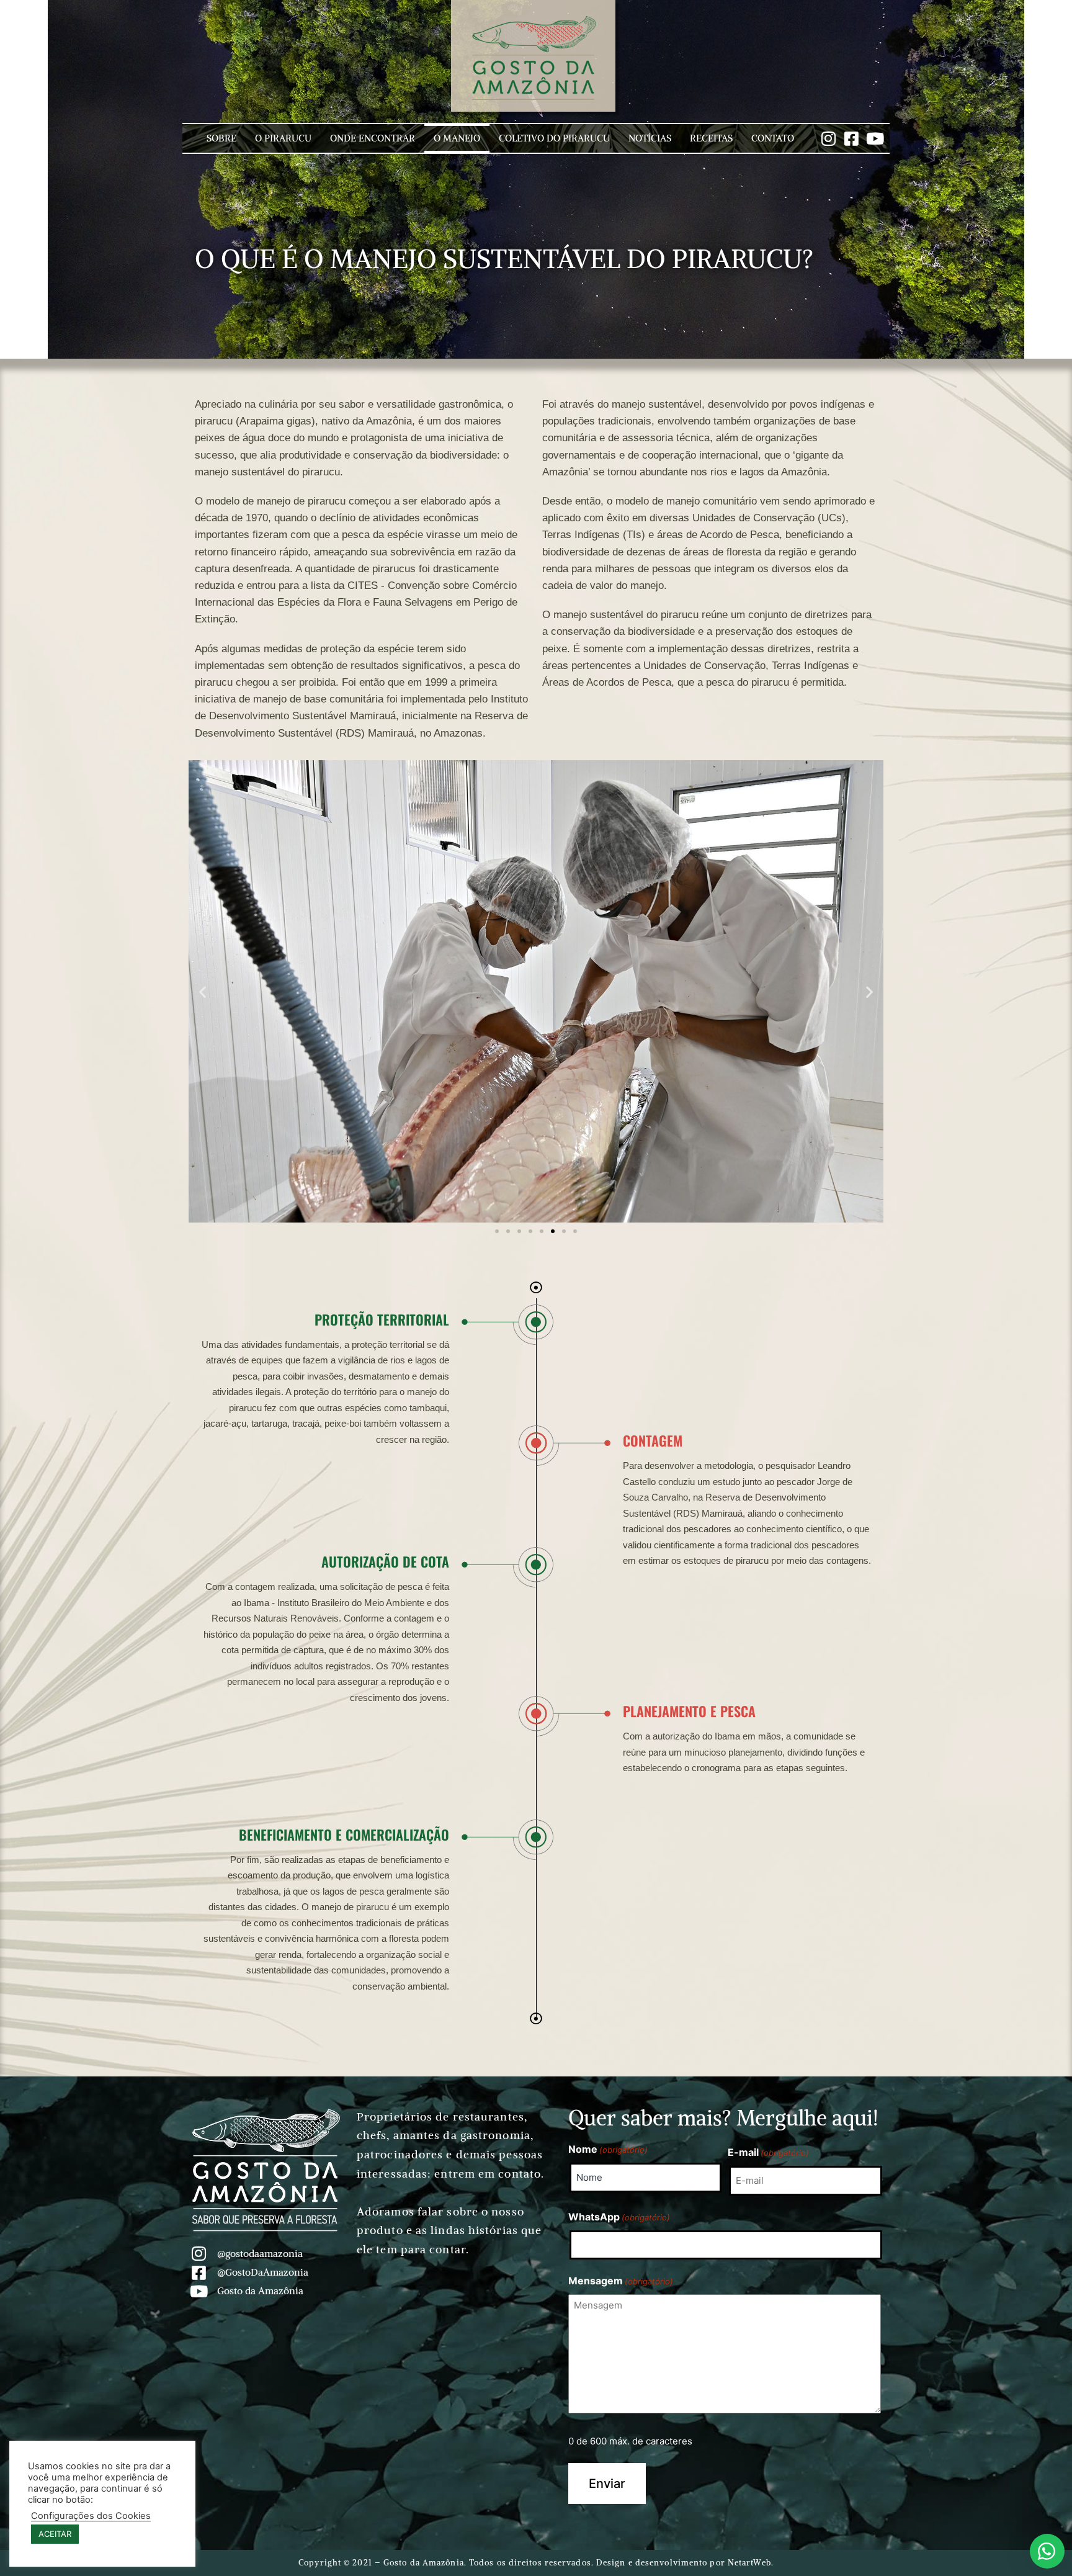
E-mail (768, 2152)
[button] (203, 992)
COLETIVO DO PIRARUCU (554, 138)
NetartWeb (749, 2563)
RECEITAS (711, 138)
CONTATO (773, 138)
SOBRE (221, 138)
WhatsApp (619, 2217)
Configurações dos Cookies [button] (91, 2516)
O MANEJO (457, 138)
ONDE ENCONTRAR (373, 138)
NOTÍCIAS (650, 138)
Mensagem (621, 2281)
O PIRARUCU (283, 138)
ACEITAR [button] (55, 2534)
